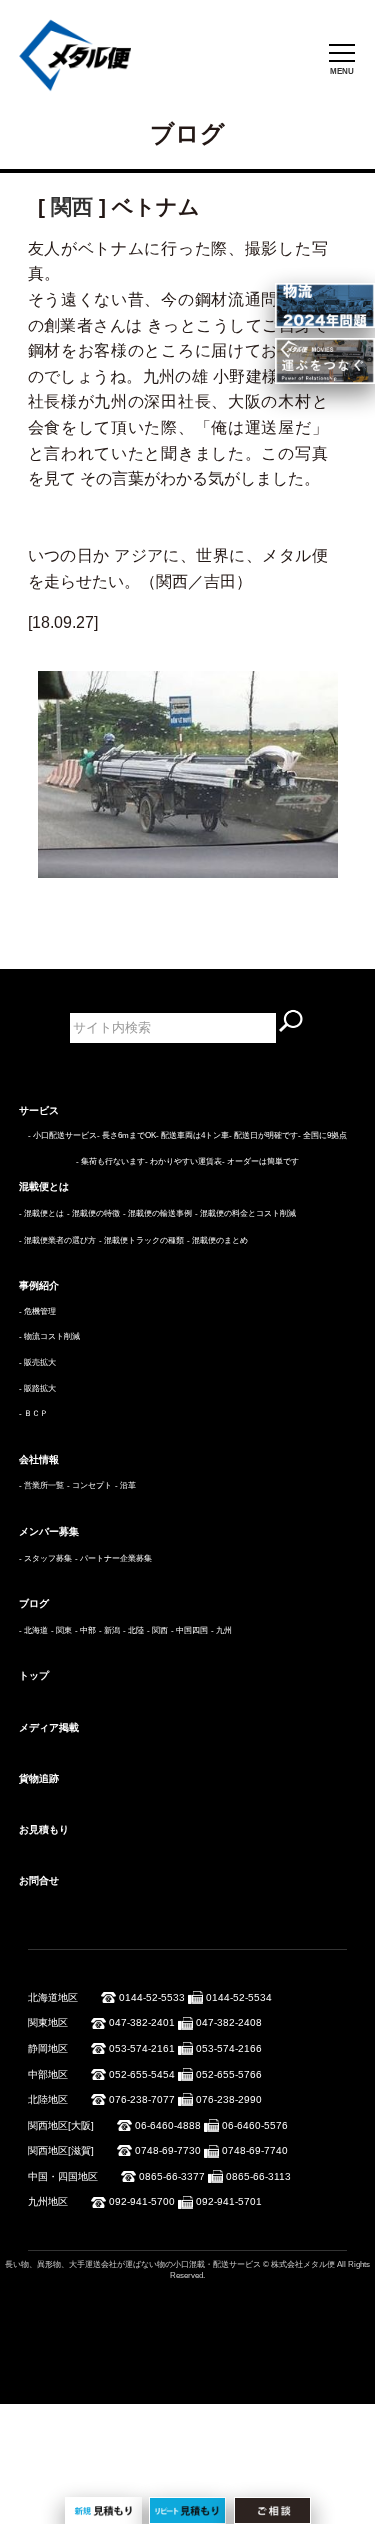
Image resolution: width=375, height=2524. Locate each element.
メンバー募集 (49, 1531)
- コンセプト (89, 1485)
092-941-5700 (142, 2201)
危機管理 (40, 1311)
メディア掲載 (49, 1727)
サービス (39, 1110)
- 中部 (85, 1630)
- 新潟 (109, 1630)
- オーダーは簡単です (260, 1161)
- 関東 (61, 1630)
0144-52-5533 (152, 1997)
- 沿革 (125, 1485)
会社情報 (39, 1459)
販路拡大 (40, 1388)
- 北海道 (33, 1630)
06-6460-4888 (168, 2125)
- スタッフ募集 (45, 1558)
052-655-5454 (142, 2074)
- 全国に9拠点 (322, 1135)
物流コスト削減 (52, 1336)
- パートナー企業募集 (113, 1558)
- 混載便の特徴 (93, 1213)
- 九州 (221, 1630)
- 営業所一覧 (41, 1485)
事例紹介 (39, 1285)
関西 (72, 206)
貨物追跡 (39, 1778)
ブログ (34, 1603)
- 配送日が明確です (263, 1135)
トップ (34, 1675)
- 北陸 (133, 1630)
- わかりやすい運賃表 (183, 1161)
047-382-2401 (142, 2022)
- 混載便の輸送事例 (157, 1213)
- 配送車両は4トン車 (192, 1135)
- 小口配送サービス (62, 1135)
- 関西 (157, 1630)
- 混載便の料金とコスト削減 (245, 1213)
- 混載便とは (41, 1213)
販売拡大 (40, 1362)
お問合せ (39, 1880)
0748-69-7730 (168, 2150)
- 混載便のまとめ (217, 1240)
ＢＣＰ (36, 1413)
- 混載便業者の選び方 (57, 1240)
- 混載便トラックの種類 (141, 1240)
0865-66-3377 (172, 2176)
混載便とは (44, 1186)
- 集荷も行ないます (110, 1161)
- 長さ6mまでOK (126, 1135)
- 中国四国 (189, 1630)
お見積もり (44, 1829)
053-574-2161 (142, 2048)
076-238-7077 (142, 2099)
